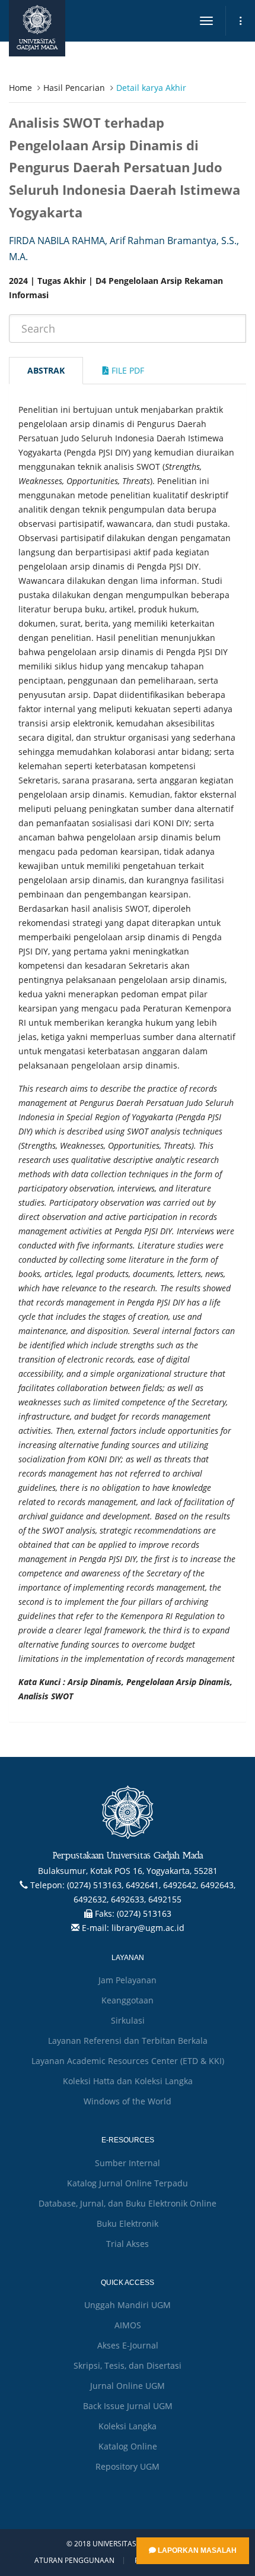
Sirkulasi (128, 2020)
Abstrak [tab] (46, 370)
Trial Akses (128, 2244)
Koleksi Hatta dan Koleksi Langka (128, 2081)
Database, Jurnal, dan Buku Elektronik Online (128, 2203)
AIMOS (128, 2325)
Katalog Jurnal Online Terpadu (128, 2183)
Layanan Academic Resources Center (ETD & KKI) (128, 2061)
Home (20, 88)
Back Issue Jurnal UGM (128, 2406)
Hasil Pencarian (74, 88)
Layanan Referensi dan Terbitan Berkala (128, 2041)
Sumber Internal (128, 2163)
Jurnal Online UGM (128, 2386)
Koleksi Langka (128, 2426)
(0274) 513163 (144, 1913)
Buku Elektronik (128, 2223)
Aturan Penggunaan (74, 2561)
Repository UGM (128, 2466)
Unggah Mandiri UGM (128, 2305)
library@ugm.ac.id (148, 1928)
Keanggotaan (128, 2000)
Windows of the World (128, 2101)
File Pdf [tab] (127, 370)
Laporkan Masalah (196, 2550)
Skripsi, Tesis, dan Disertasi (128, 2365)
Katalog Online (128, 2446)
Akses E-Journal (128, 2345)
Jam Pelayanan (128, 1980)
